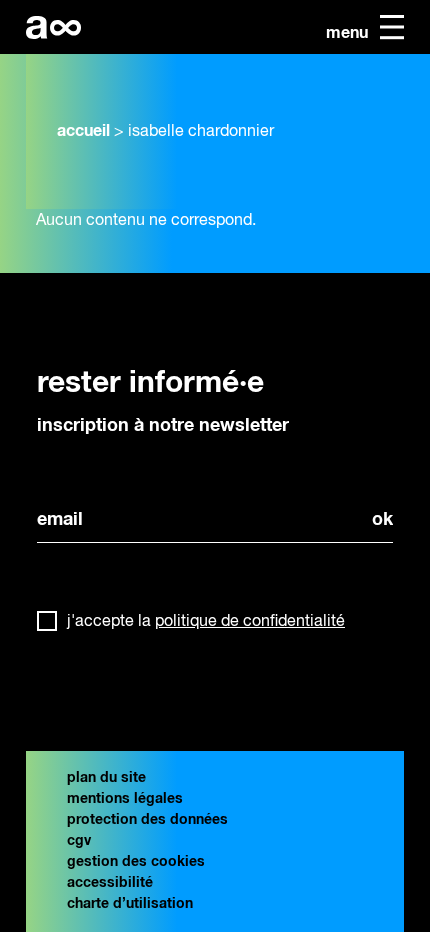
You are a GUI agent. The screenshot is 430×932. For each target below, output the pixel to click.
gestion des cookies (136, 862)
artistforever (53, 27)
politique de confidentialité (250, 622)
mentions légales (125, 799)
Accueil (83, 131)
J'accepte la (206, 622)
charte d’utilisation (130, 904)
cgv (79, 841)
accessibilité (110, 883)
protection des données (147, 820)
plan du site (106, 778)
